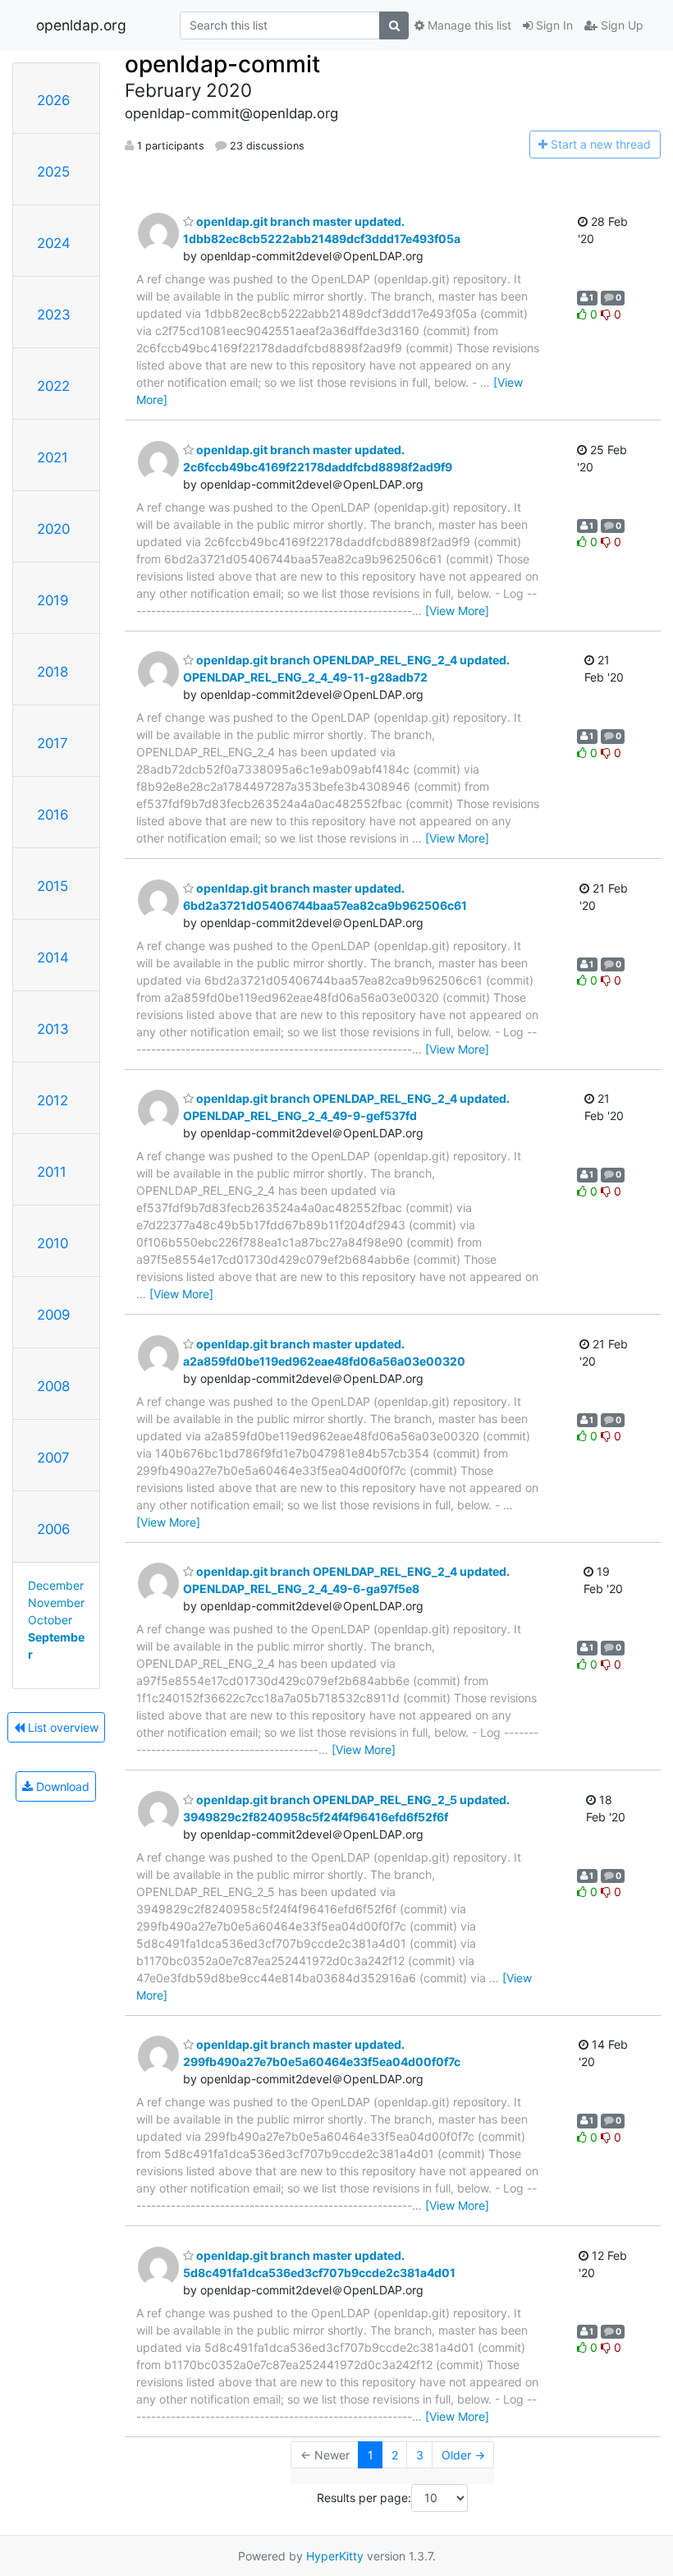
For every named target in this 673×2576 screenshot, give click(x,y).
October (50, 1620)
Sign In (553, 25)
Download (61, 1786)
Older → (463, 2455)
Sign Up (620, 25)
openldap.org (81, 25)
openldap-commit (222, 64)
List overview (62, 1727)
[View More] (457, 611)
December (56, 1585)
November (56, 1603)
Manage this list (468, 25)
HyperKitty (335, 2556)
